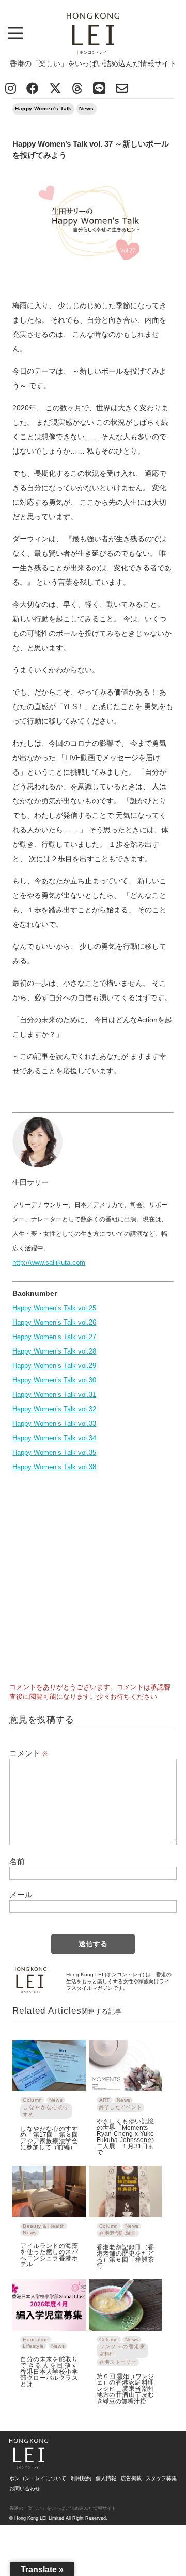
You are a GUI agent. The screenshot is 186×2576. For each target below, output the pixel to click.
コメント (28, 1753)
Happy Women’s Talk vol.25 (54, 1308)
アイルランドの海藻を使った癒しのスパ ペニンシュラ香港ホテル (49, 2255)
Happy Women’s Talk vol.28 (54, 1351)
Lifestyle (33, 2346)
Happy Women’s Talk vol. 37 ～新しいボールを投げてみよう (91, 150)
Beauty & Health (44, 2226)
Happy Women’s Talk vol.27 (54, 1337)
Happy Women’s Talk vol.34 (54, 1438)
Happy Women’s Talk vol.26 (54, 1322)
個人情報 (106, 2478)
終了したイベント (121, 2107)
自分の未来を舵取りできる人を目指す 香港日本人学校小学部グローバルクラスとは (49, 2371)
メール (21, 1895)
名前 (17, 1862)
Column (32, 2100)
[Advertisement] (93, 1574)
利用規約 (81, 2478)
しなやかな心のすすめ (46, 2111)
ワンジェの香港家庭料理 (122, 2350)
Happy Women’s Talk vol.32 (54, 1409)
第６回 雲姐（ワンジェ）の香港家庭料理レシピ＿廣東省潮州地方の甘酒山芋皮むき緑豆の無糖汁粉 (125, 2388)
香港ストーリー (118, 2362)
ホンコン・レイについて (38, 2478)
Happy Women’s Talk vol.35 (54, 1452)
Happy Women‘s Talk (43, 109)
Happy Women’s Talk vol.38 (54, 1467)
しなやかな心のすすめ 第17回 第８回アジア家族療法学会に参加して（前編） (49, 2138)
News (87, 109)
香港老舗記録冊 (118, 2233)
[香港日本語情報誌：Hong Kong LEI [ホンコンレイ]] (29, 2465)
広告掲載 (131, 2478)
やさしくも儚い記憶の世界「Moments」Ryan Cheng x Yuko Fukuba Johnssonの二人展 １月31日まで (125, 2137)
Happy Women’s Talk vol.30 (54, 1380)
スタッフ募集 (161, 2478)
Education (36, 2339)
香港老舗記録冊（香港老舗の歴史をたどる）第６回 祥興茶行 (125, 2256)
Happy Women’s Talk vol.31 (54, 1395)
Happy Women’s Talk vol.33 (54, 1423)
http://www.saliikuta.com (49, 1262)
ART (105, 2100)
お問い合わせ (25, 2489)
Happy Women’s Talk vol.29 (54, 1366)
